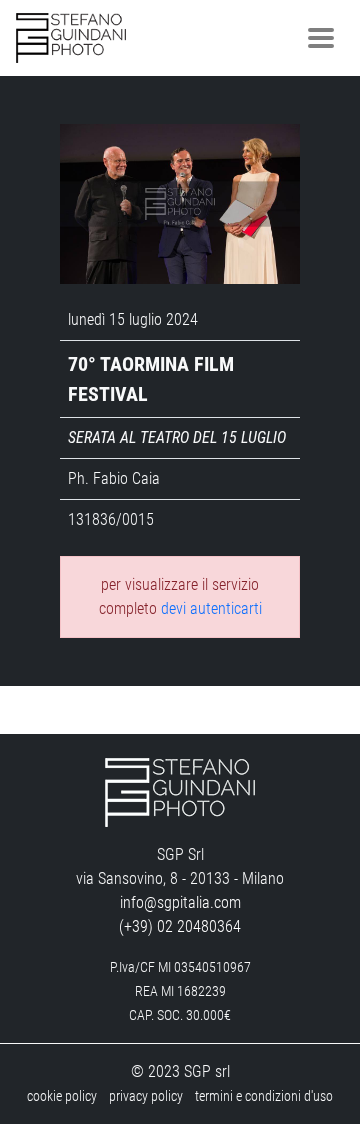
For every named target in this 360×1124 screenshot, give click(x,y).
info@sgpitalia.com (180, 902)
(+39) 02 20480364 (180, 926)
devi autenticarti (211, 608)
